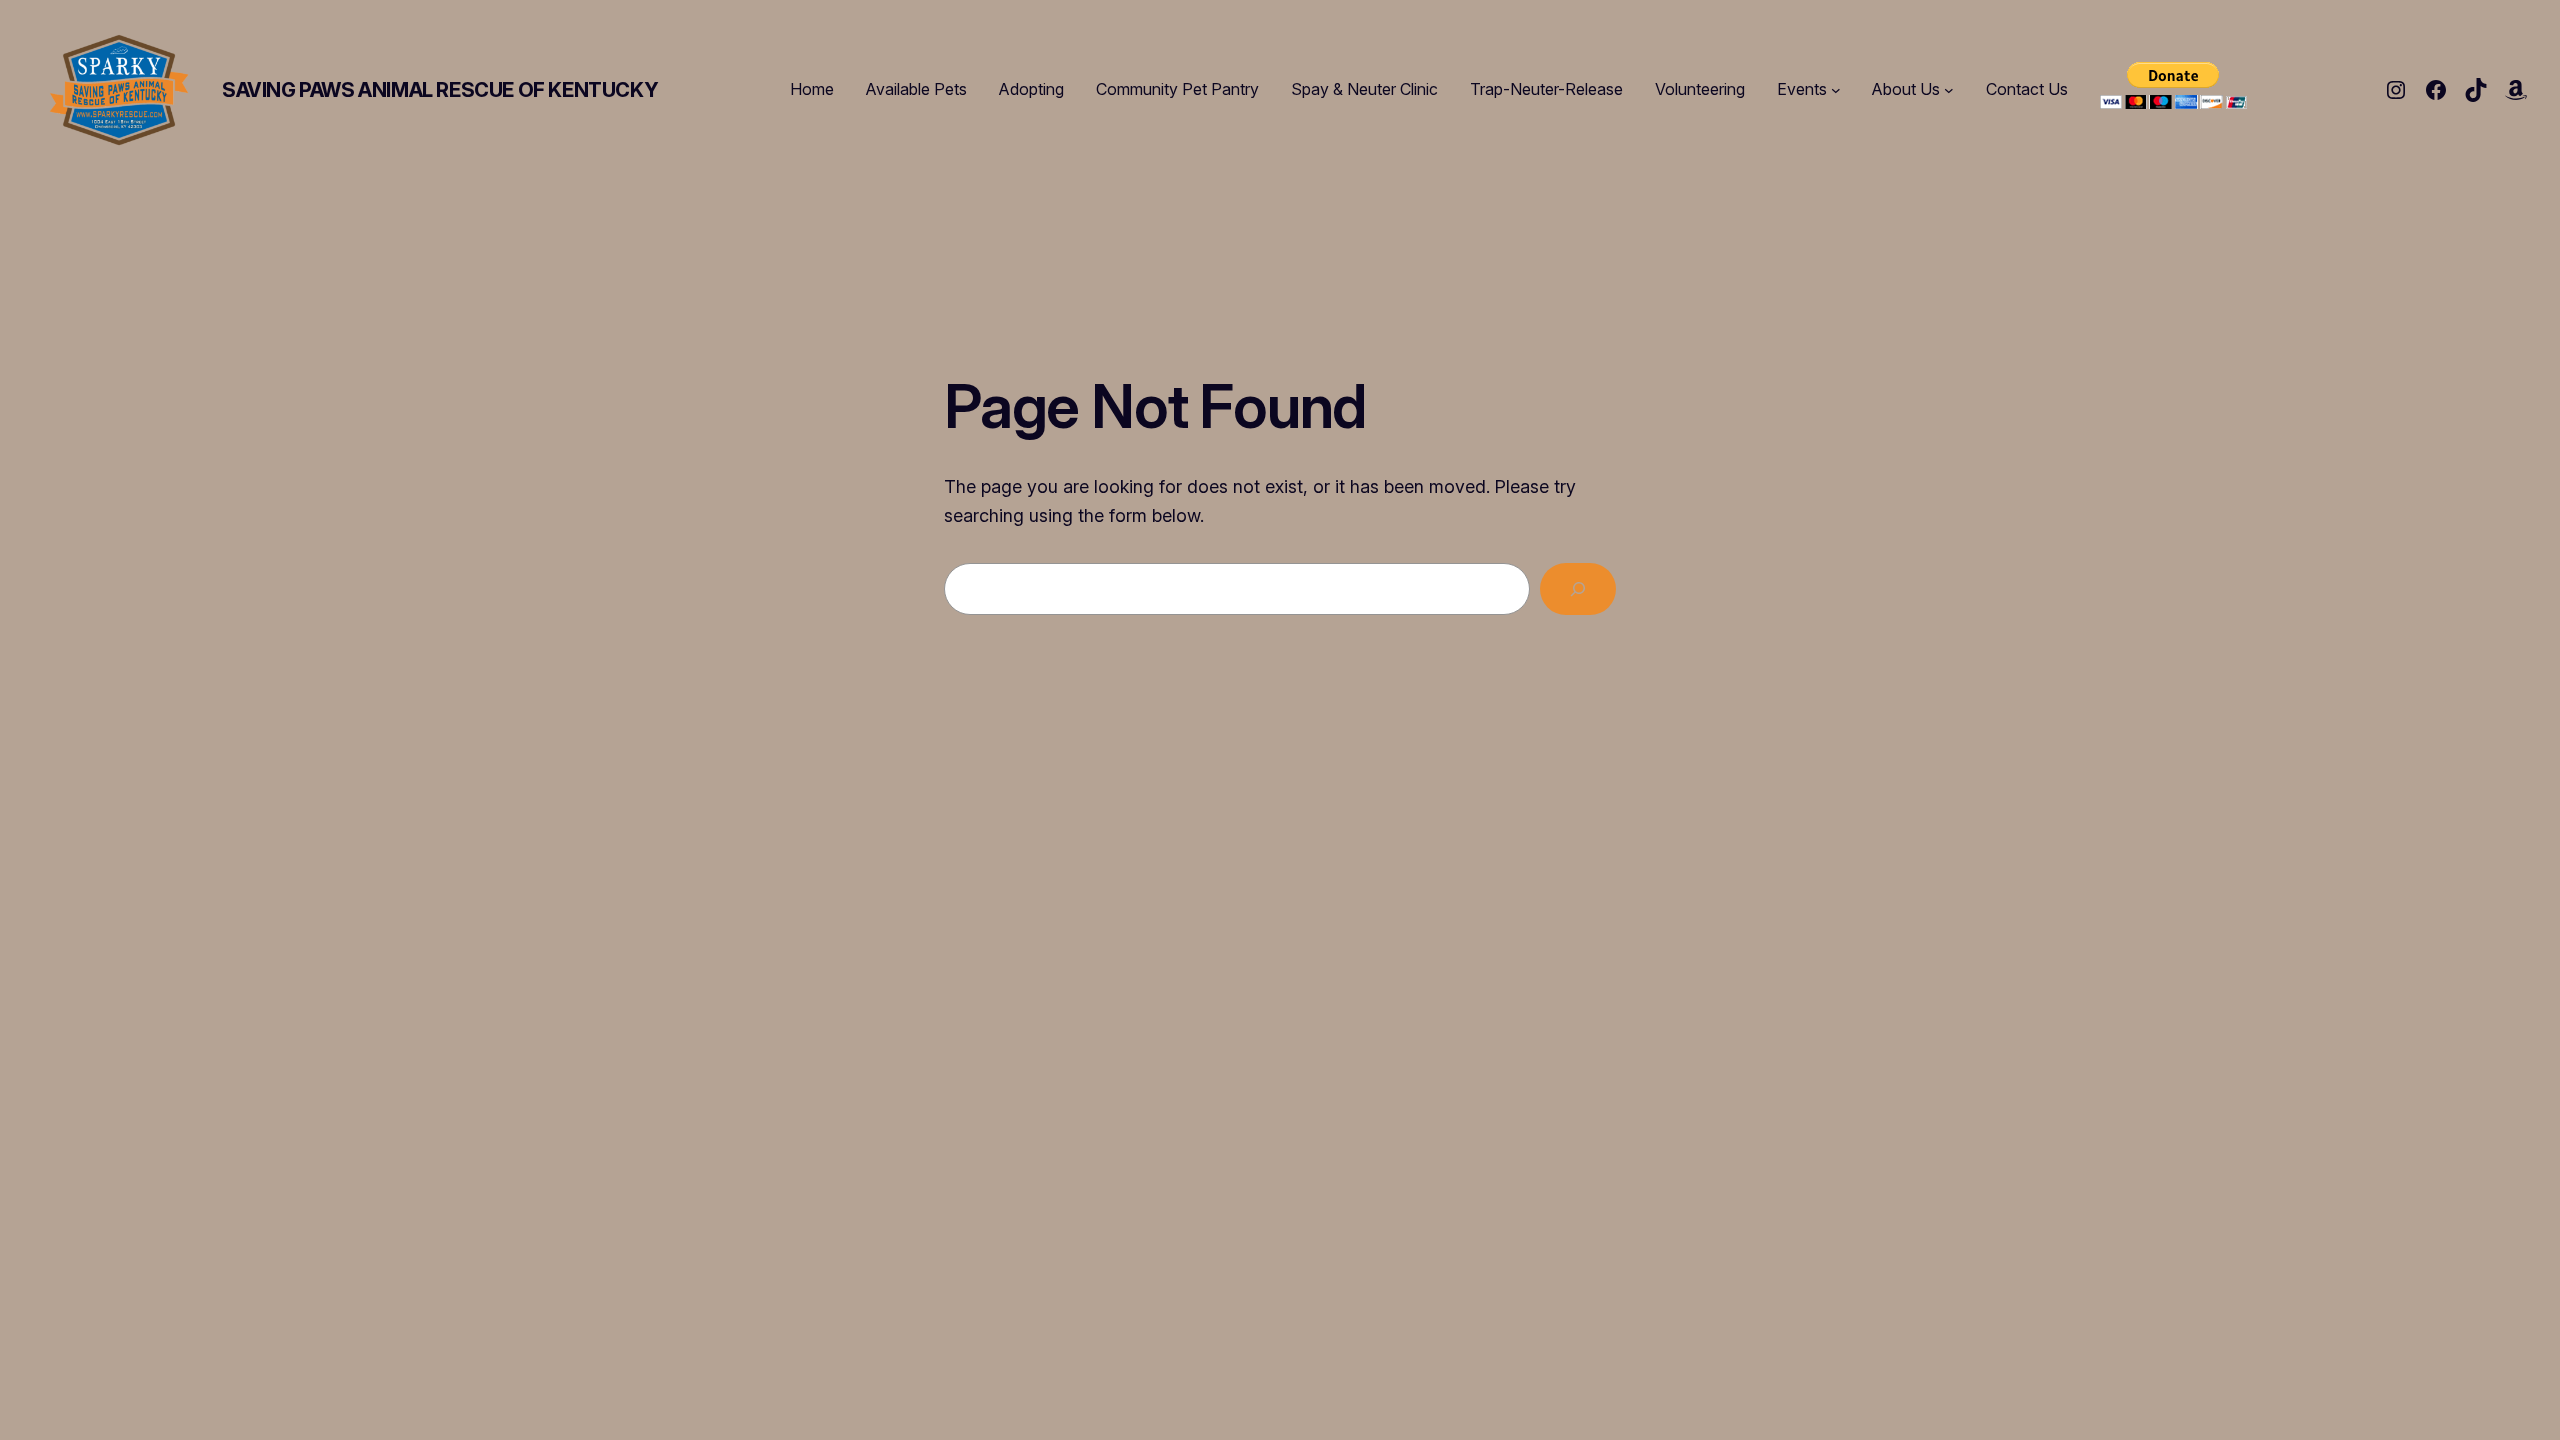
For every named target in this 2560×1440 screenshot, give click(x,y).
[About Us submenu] (1949, 90)
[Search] (1578, 589)
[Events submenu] (1836, 90)
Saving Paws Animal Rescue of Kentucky (440, 90)
